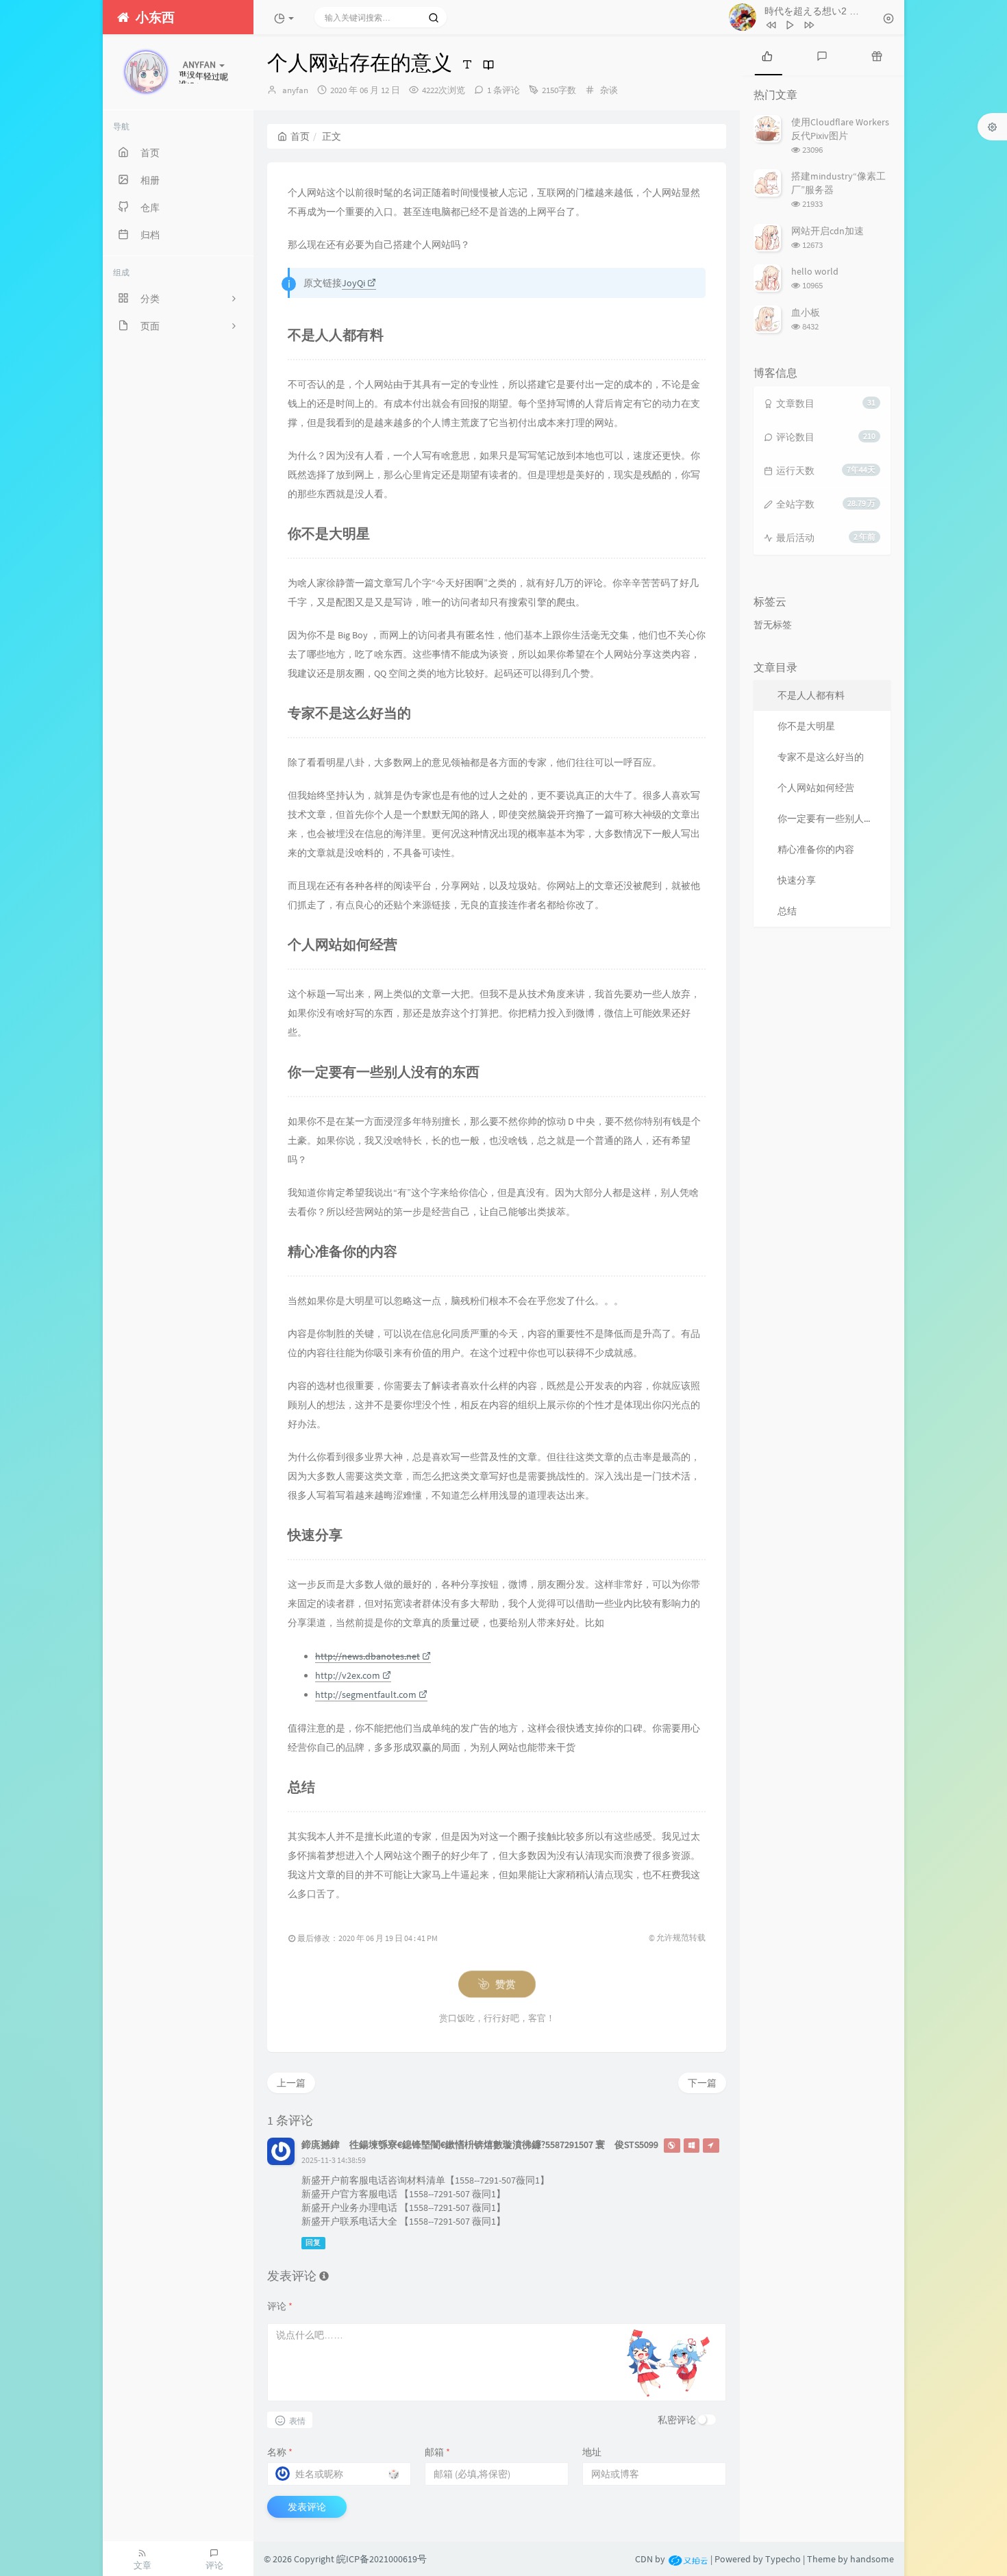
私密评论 (677, 2420)
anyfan (295, 90)
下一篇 (702, 2083)
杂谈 (609, 90)
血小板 (806, 312)
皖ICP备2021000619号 (382, 2559)
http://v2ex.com (348, 1675)
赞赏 (503, 1984)
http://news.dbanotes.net (368, 1656)
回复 (313, 2243)
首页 (300, 136)
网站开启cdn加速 (828, 231)
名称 (280, 2452)
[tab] (767, 55)
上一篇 (291, 2083)
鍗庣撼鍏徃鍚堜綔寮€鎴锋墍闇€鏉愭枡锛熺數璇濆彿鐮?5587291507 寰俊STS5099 (480, 2144)
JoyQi (353, 283)
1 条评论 (503, 90)
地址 (592, 2452)
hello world (815, 271)
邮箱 (437, 2452)
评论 (280, 2306)
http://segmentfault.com (366, 1695)
